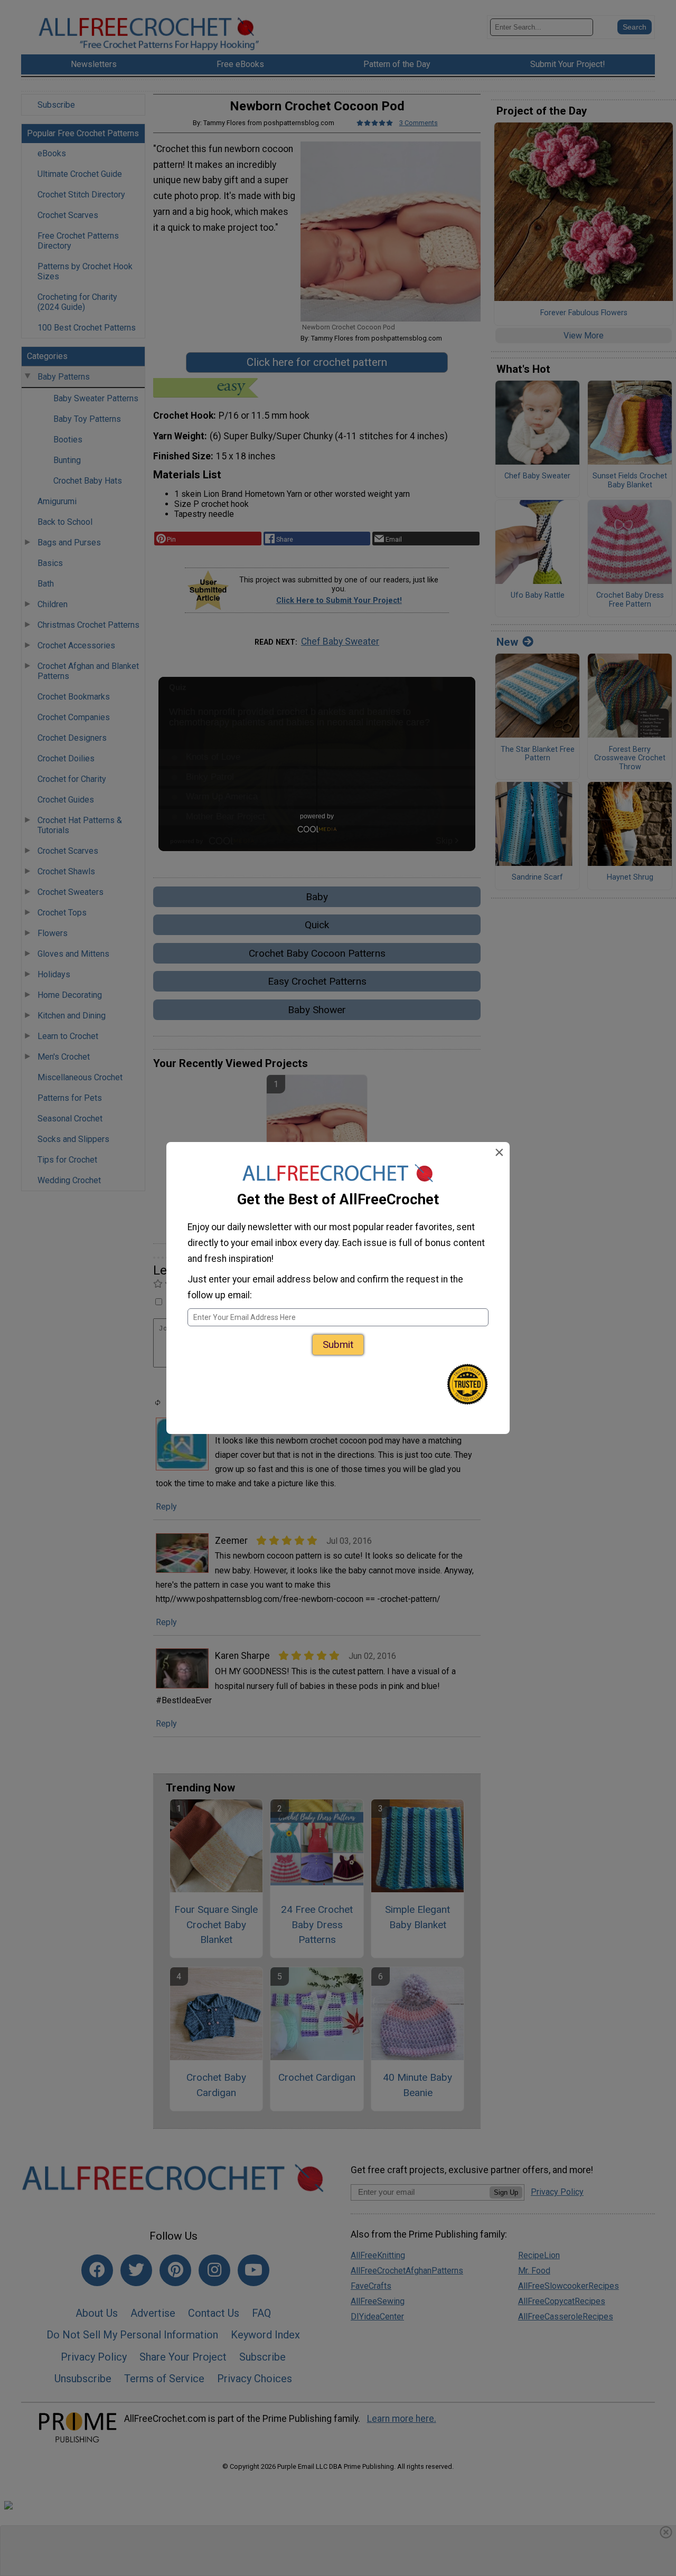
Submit (338, 1344)
